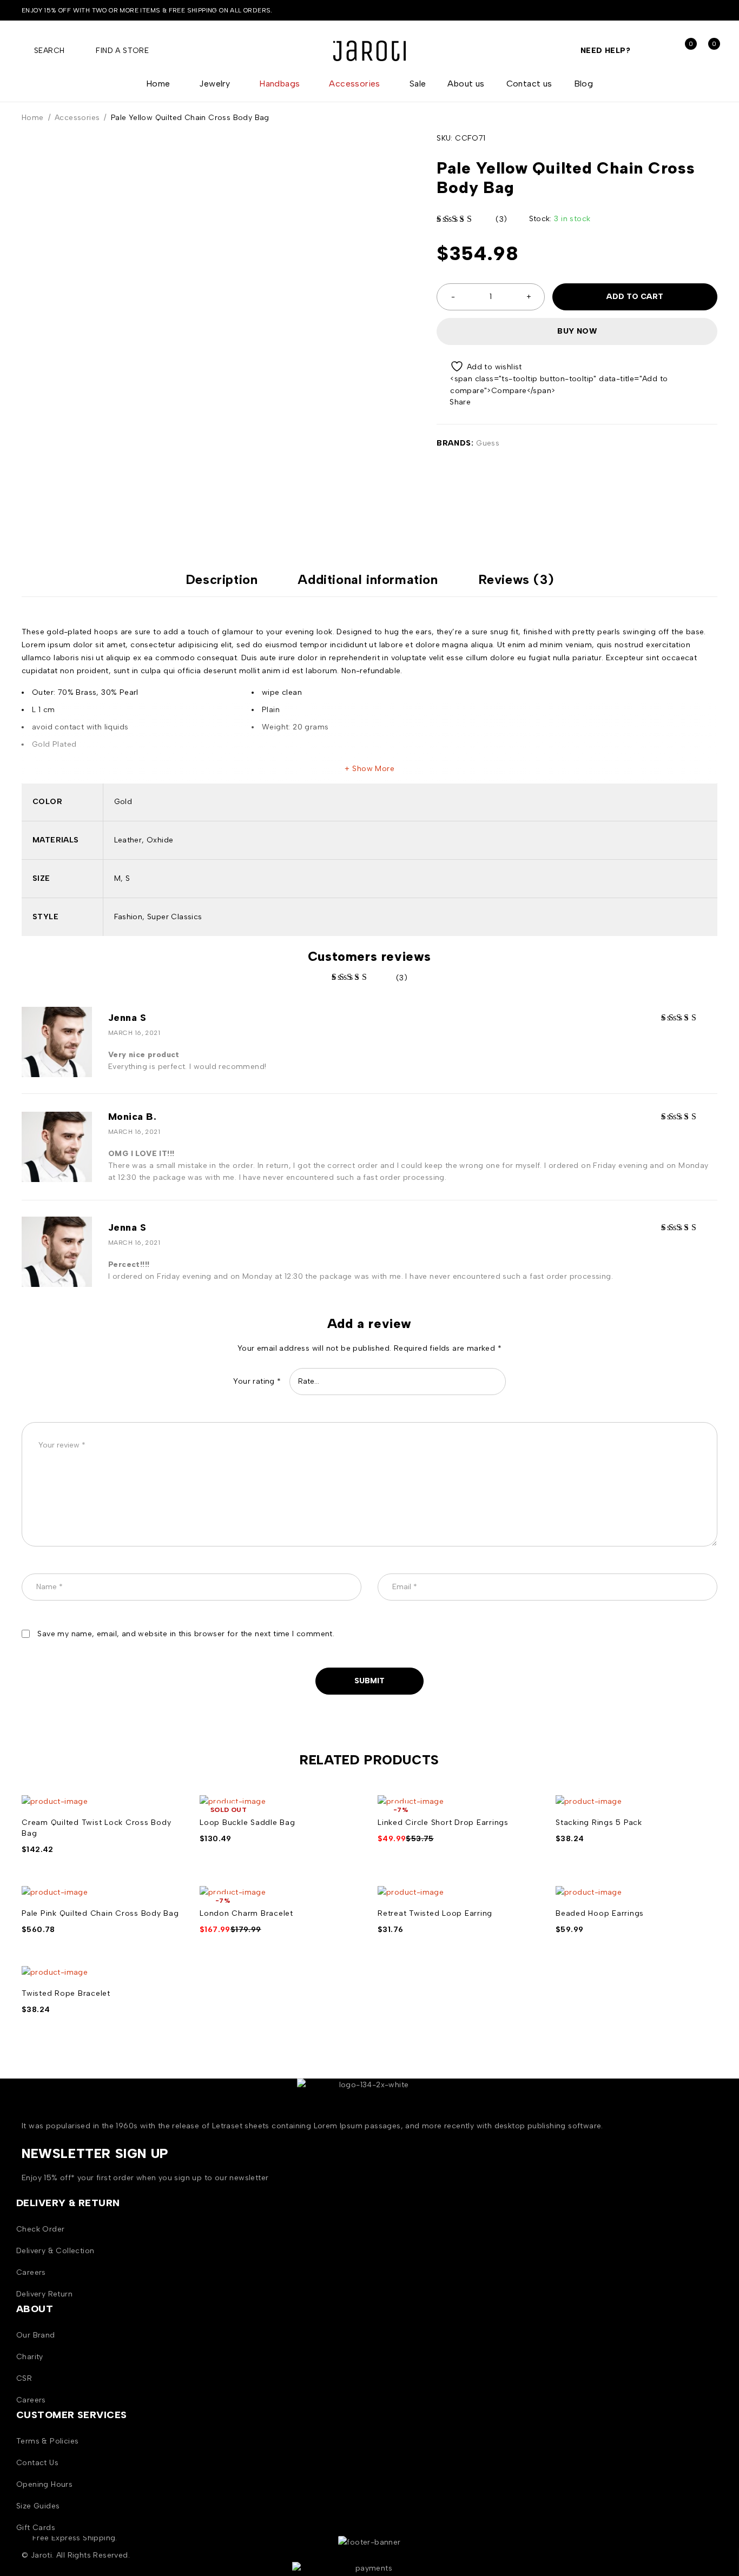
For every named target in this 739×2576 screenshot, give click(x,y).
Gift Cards (36, 2528)
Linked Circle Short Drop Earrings (443, 1823)
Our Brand (36, 2335)
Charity (30, 2357)
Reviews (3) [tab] (516, 580)
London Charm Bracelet (246, 1913)
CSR (24, 2378)
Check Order (40, 2229)
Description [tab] (222, 580)
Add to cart (635, 297)
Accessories (77, 118)
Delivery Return (44, 2294)
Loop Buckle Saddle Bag (248, 1823)
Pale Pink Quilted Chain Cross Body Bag (100, 1913)
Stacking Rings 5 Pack (599, 1823)
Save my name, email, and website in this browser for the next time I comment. (186, 1634)
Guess (488, 443)
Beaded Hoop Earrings (600, 1913)
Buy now (577, 331)
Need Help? (605, 51)
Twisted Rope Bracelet (66, 1993)
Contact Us (37, 2463)
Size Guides (38, 2506)
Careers (31, 2272)
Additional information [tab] (368, 580)
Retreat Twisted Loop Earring (435, 1913)
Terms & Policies (47, 2441)
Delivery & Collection (55, 2251)
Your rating (257, 1381)
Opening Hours (44, 2484)
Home (33, 118)
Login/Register (660, 51)
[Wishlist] (480, 366)
